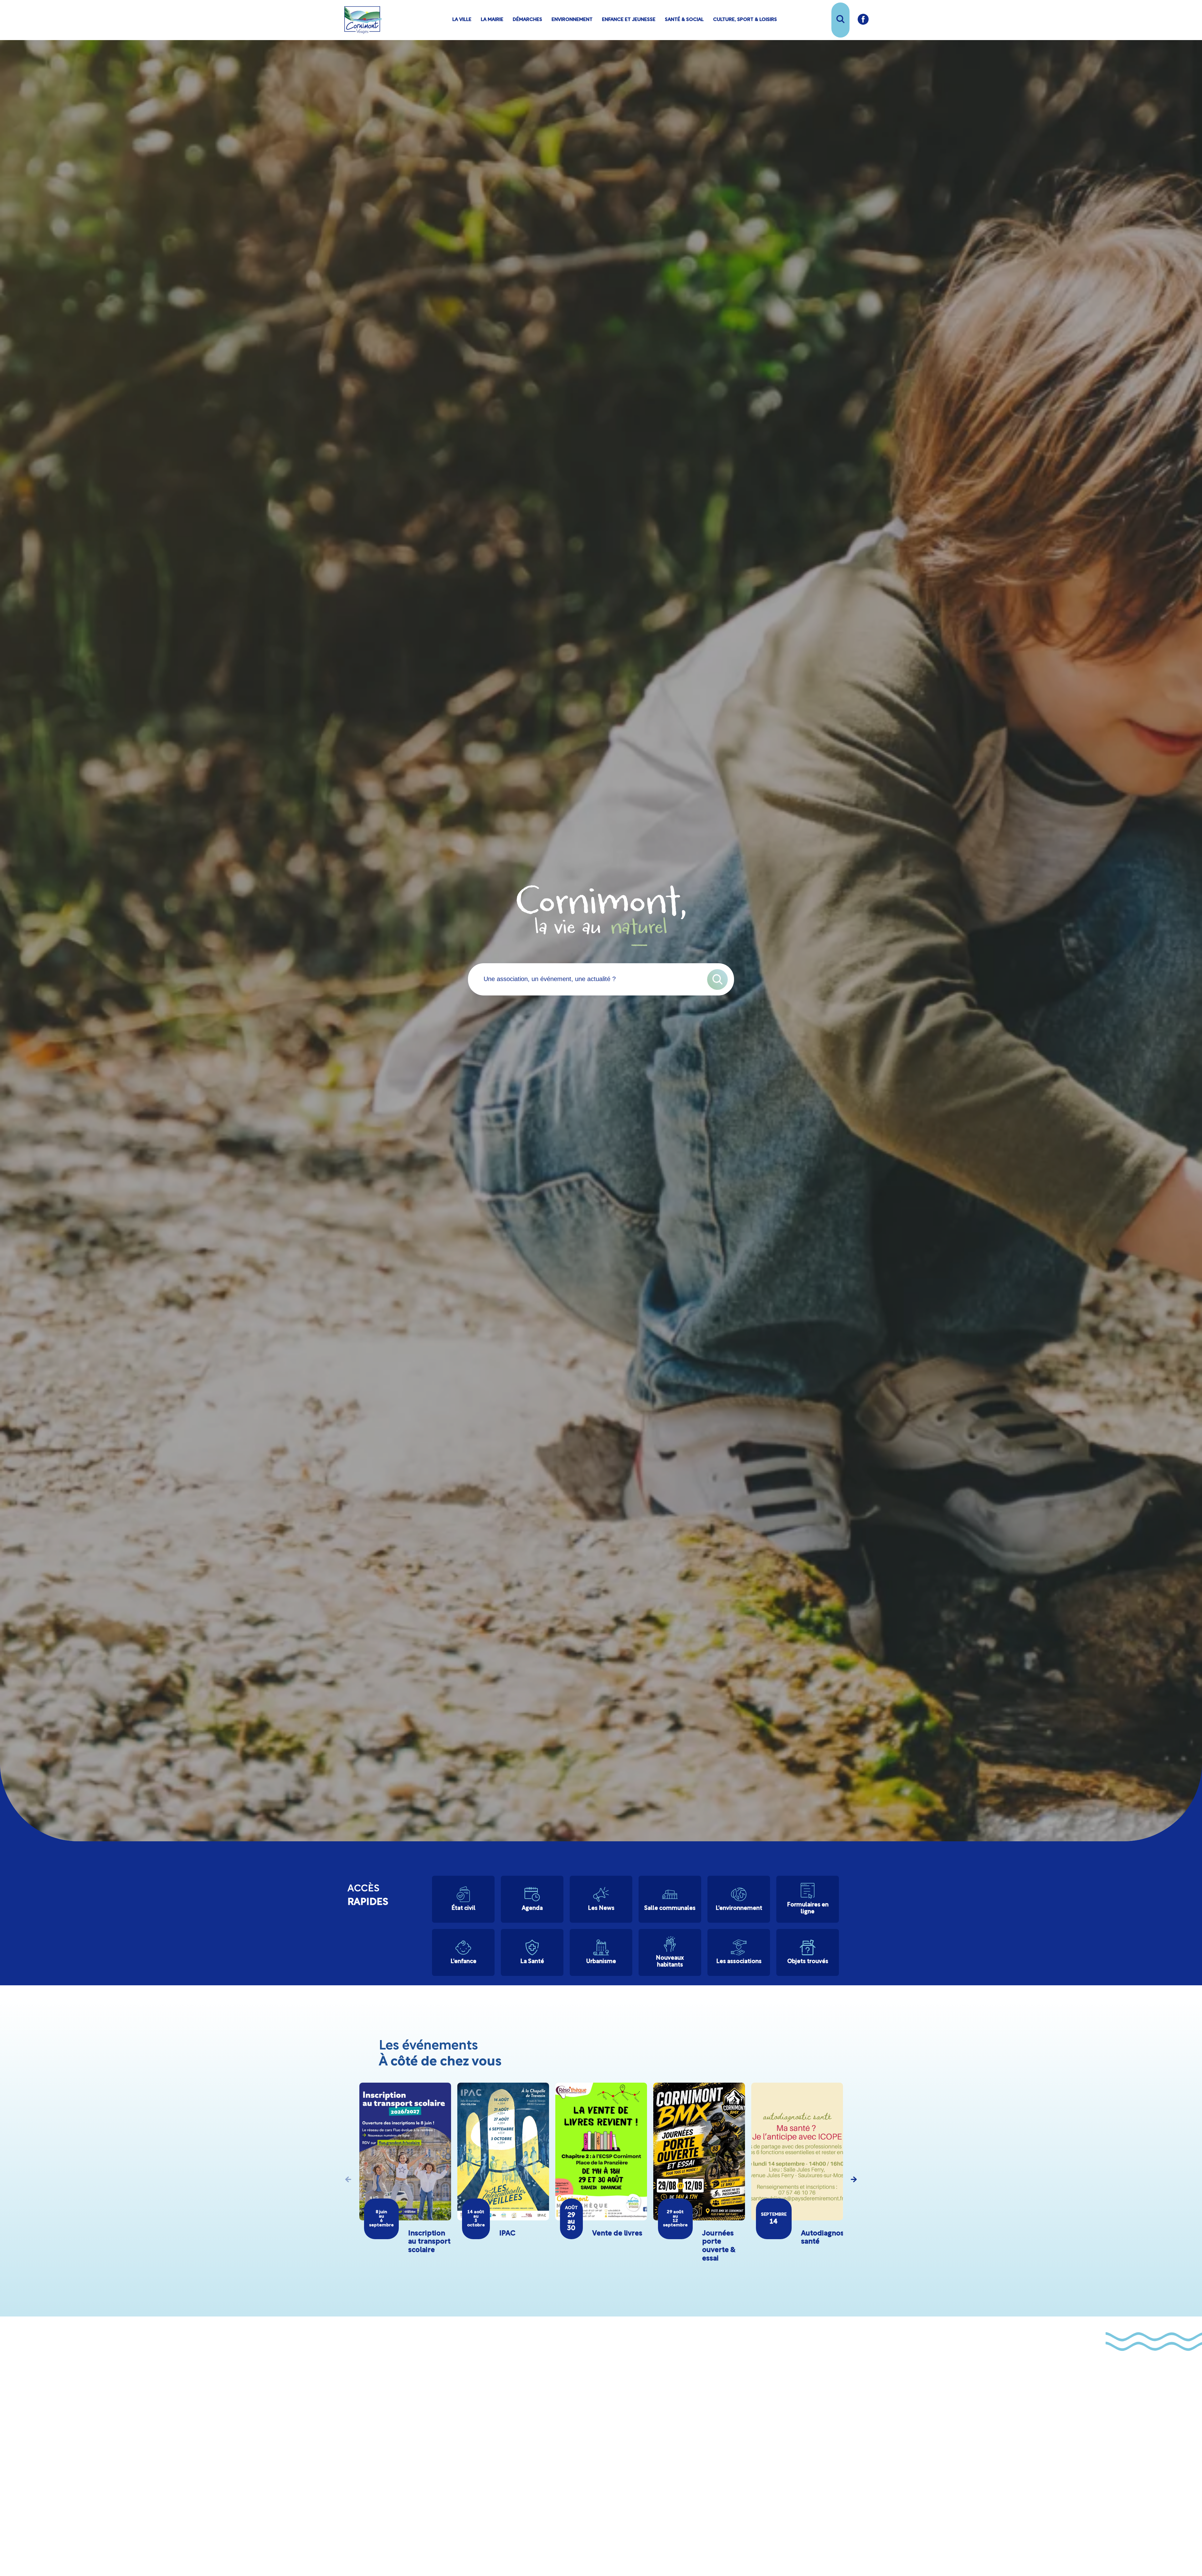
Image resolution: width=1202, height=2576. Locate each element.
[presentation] (348, 2179)
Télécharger (641, 2483)
